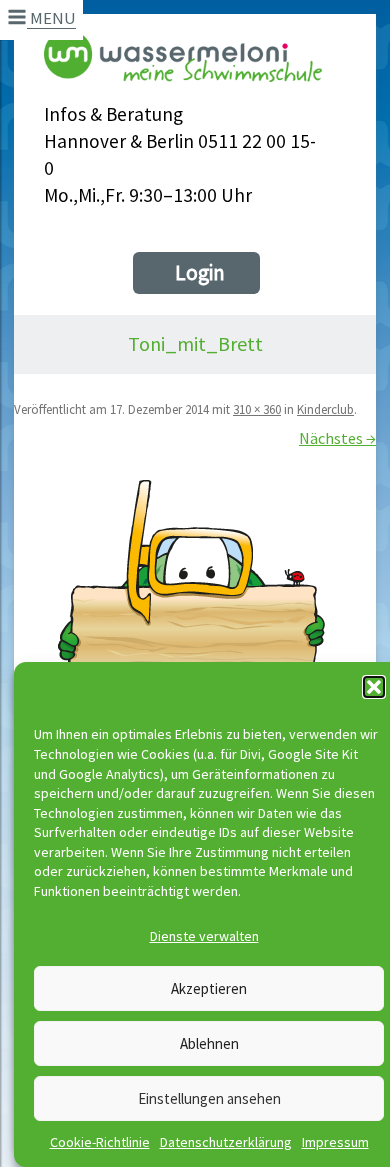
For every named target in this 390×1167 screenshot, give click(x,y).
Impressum (335, 1142)
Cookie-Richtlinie (100, 1142)
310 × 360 (257, 409)
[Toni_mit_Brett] (195, 658)
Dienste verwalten (204, 936)
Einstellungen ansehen (209, 1098)
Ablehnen (209, 1043)
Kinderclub (325, 409)
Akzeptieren (209, 988)
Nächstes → (337, 438)
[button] (374, 687)
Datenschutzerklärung (226, 1142)
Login (200, 272)
